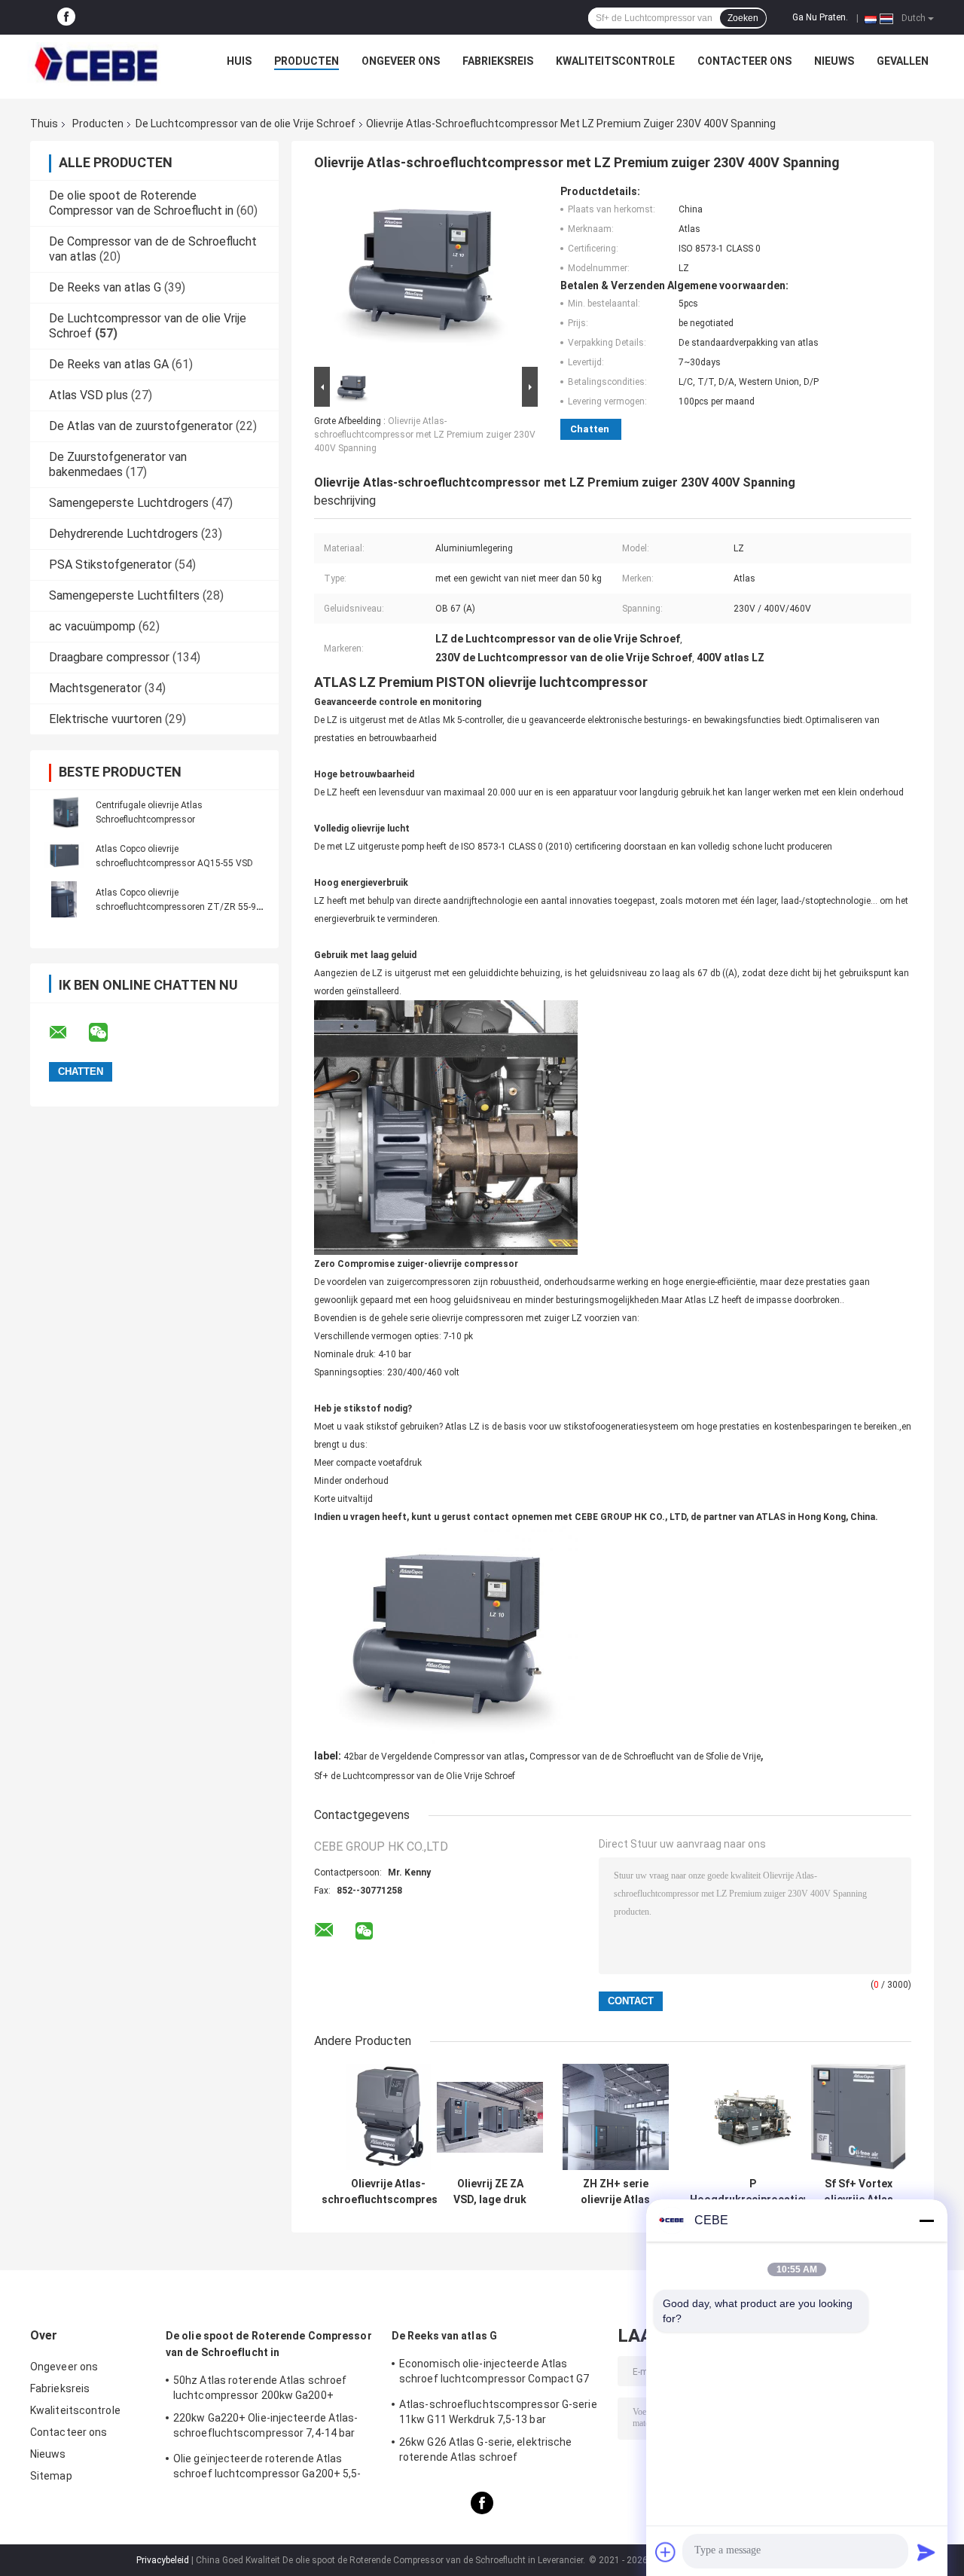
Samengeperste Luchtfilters (124, 595)
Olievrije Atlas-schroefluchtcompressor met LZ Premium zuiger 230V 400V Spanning (425, 435)
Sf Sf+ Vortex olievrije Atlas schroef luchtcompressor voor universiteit (859, 2192)
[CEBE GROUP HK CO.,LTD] (96, 65)
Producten (307, 61)
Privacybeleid (163, 2560)
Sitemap (51, 2476)
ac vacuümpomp (92, 626)
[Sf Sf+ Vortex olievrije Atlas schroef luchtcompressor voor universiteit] (858, 2117)
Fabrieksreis (498, 61)
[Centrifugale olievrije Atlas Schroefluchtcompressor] (64, 812)
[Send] (926, 2552)
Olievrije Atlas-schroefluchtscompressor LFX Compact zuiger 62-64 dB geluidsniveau (388, 2192)
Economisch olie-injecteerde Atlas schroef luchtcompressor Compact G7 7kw (494, 2373)
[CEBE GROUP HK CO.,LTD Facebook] (66, 17)
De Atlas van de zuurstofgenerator (141, 426)
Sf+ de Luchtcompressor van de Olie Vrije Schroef (415, 1776)
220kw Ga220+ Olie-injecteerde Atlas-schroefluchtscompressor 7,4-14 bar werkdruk (266, 2428)
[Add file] (666, 2552)
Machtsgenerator (95, 688)
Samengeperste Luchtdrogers (129, 503)
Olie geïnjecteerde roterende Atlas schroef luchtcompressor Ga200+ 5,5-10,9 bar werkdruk (267, 2468)
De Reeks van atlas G (105, 287)
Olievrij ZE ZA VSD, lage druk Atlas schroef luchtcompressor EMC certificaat (490, 2192)
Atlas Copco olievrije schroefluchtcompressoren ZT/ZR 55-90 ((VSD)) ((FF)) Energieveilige (178, 907)
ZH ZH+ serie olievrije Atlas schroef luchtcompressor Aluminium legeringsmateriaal (615, 2192)
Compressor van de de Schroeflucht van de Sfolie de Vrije (645, 1757)
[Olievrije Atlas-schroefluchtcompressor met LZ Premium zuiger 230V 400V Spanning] (419, 274)
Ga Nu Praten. (820, 17)
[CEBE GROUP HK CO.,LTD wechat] (108, 1033)
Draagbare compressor (109, 657)
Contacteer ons (744, 61)
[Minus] (926, 2220)
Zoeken (743, 18)
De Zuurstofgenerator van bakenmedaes (118, 464)
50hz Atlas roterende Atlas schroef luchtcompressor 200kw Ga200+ (260, 2388)
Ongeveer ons (401, 61)
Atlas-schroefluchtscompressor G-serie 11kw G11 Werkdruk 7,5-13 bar (498, 2412)
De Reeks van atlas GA (109, 364)
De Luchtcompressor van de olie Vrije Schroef (246, 124)
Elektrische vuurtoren (105, 719)
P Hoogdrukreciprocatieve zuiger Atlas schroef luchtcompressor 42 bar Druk (752, 2192)
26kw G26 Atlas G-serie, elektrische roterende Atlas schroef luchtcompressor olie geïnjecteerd (486, 2452)
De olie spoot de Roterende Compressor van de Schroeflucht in (141, 203)
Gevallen (903, 61)
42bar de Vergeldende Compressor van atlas (434, 1757)
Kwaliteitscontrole (615, 61)
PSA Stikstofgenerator (110, 565)
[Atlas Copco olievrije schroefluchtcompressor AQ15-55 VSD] (64, 856)
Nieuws (834, 61)
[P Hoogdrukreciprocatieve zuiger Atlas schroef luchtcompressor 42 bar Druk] (753, 2117)
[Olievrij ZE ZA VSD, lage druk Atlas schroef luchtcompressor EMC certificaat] (490, 2117)
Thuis (44, 124)
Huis (239, 61)
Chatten (590, 429)
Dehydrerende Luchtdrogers (124, 534)
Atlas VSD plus (88, 395)
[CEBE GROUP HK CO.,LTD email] (68, 1033)
